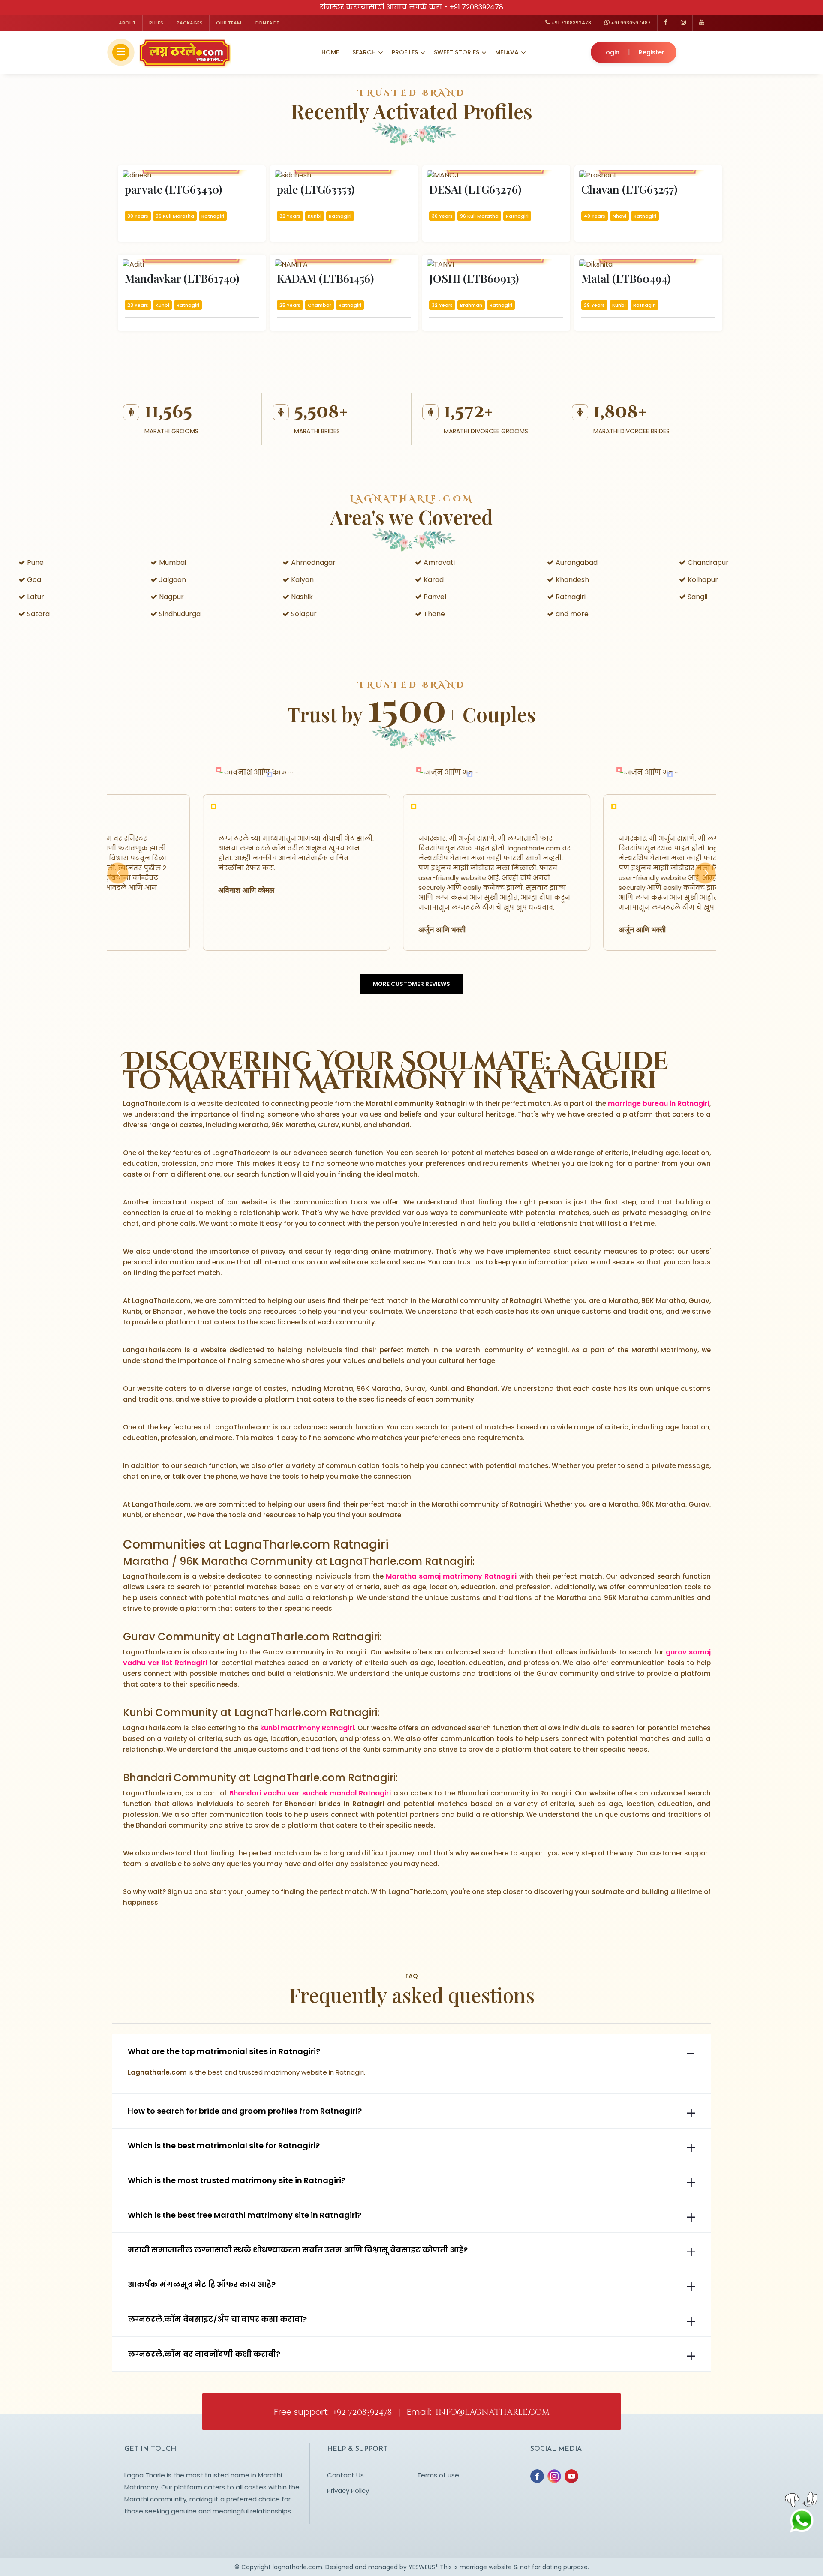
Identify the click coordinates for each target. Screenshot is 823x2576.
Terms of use (438, 2475)
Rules (156, 23)
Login (611, 52)
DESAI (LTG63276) (475, 189)
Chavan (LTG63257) (629, 189)
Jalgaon (172, 580)
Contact (267, 23)
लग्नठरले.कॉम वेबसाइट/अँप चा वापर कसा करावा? (217, 2319)
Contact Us (345, 2475)
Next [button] (705, 883)
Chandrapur (707, 563)
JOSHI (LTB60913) (474, 278)
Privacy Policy (348, 2490)
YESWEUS (422, 2567)
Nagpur (171, 597)
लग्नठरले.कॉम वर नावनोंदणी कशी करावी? (204, 2354)
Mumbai (172, 563)
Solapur (303, 614)
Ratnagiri (570, 597)
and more (571, 614)
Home (330, 52)
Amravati (438, 563)
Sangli (697, 597)
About (127, 23)
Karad (433, 580)
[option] (245, 872)
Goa (33, 580)
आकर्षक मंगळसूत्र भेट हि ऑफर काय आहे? (202, 2285)
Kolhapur (702, 580)
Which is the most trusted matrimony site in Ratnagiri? (237, 2180)
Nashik (301, 597)
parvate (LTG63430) (173, 189)
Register (652, 52)
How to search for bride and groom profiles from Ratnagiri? (245, 2111)
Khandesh (571, 580)
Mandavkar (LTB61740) (182, 278)
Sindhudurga (179, 614)
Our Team (229, 23)
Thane (433, 614)
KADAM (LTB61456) (325, 278)
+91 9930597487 (630, 23)
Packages (190, 23)
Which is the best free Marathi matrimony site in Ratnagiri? (245, 2215)
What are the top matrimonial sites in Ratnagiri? (224, 2051)
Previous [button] (118, 883)
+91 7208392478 (476, 7)
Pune (35, 563)
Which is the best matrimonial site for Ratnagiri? (224, 2146)
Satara (38, 614)
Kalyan (302, 580)
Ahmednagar (312, 563)
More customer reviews (411, 984)
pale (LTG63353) (316, 189)
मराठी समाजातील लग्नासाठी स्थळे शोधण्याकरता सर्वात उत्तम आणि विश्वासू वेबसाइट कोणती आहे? (298, 2250)
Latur (35, 597)
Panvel (434, 597)
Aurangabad (576, 563)
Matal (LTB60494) (626, 278)
